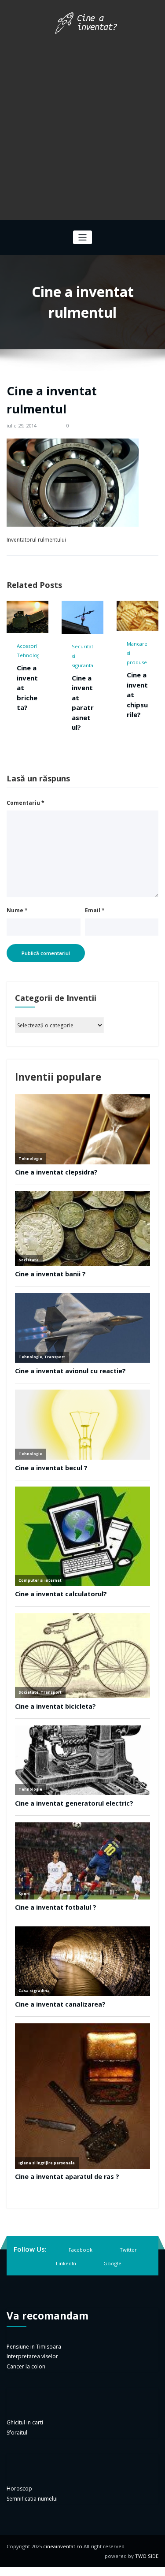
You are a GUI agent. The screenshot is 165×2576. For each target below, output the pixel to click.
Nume (17, 910)
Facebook (81, 2250)
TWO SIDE (147, 2556)
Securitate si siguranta (34, 656)
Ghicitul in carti (25, 2422)
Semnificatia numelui (32, 2499)
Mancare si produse (87, 653)
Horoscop (19, 2489)
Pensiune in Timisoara (34, 2347)
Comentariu (26, 803)
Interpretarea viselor (32, 2356)
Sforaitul (17, 2433)
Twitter (128, 2250)
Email (95, 910)
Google (112, 2263)
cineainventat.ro (63, 2546)
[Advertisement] (82, 124)
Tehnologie (145, 652)
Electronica (145, 643)
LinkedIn (66, 2263)
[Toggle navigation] (82, 237)
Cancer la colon (26, 2366)
